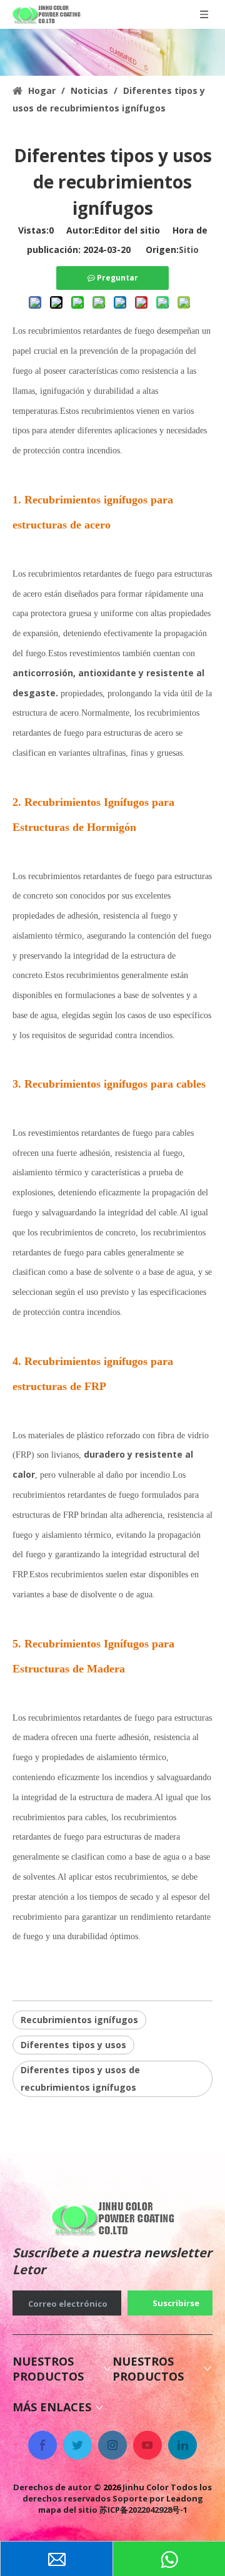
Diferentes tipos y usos (73, 2045)
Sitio (189, 250)
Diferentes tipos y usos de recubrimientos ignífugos (80, 2079)
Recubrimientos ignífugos (79, 2020)
